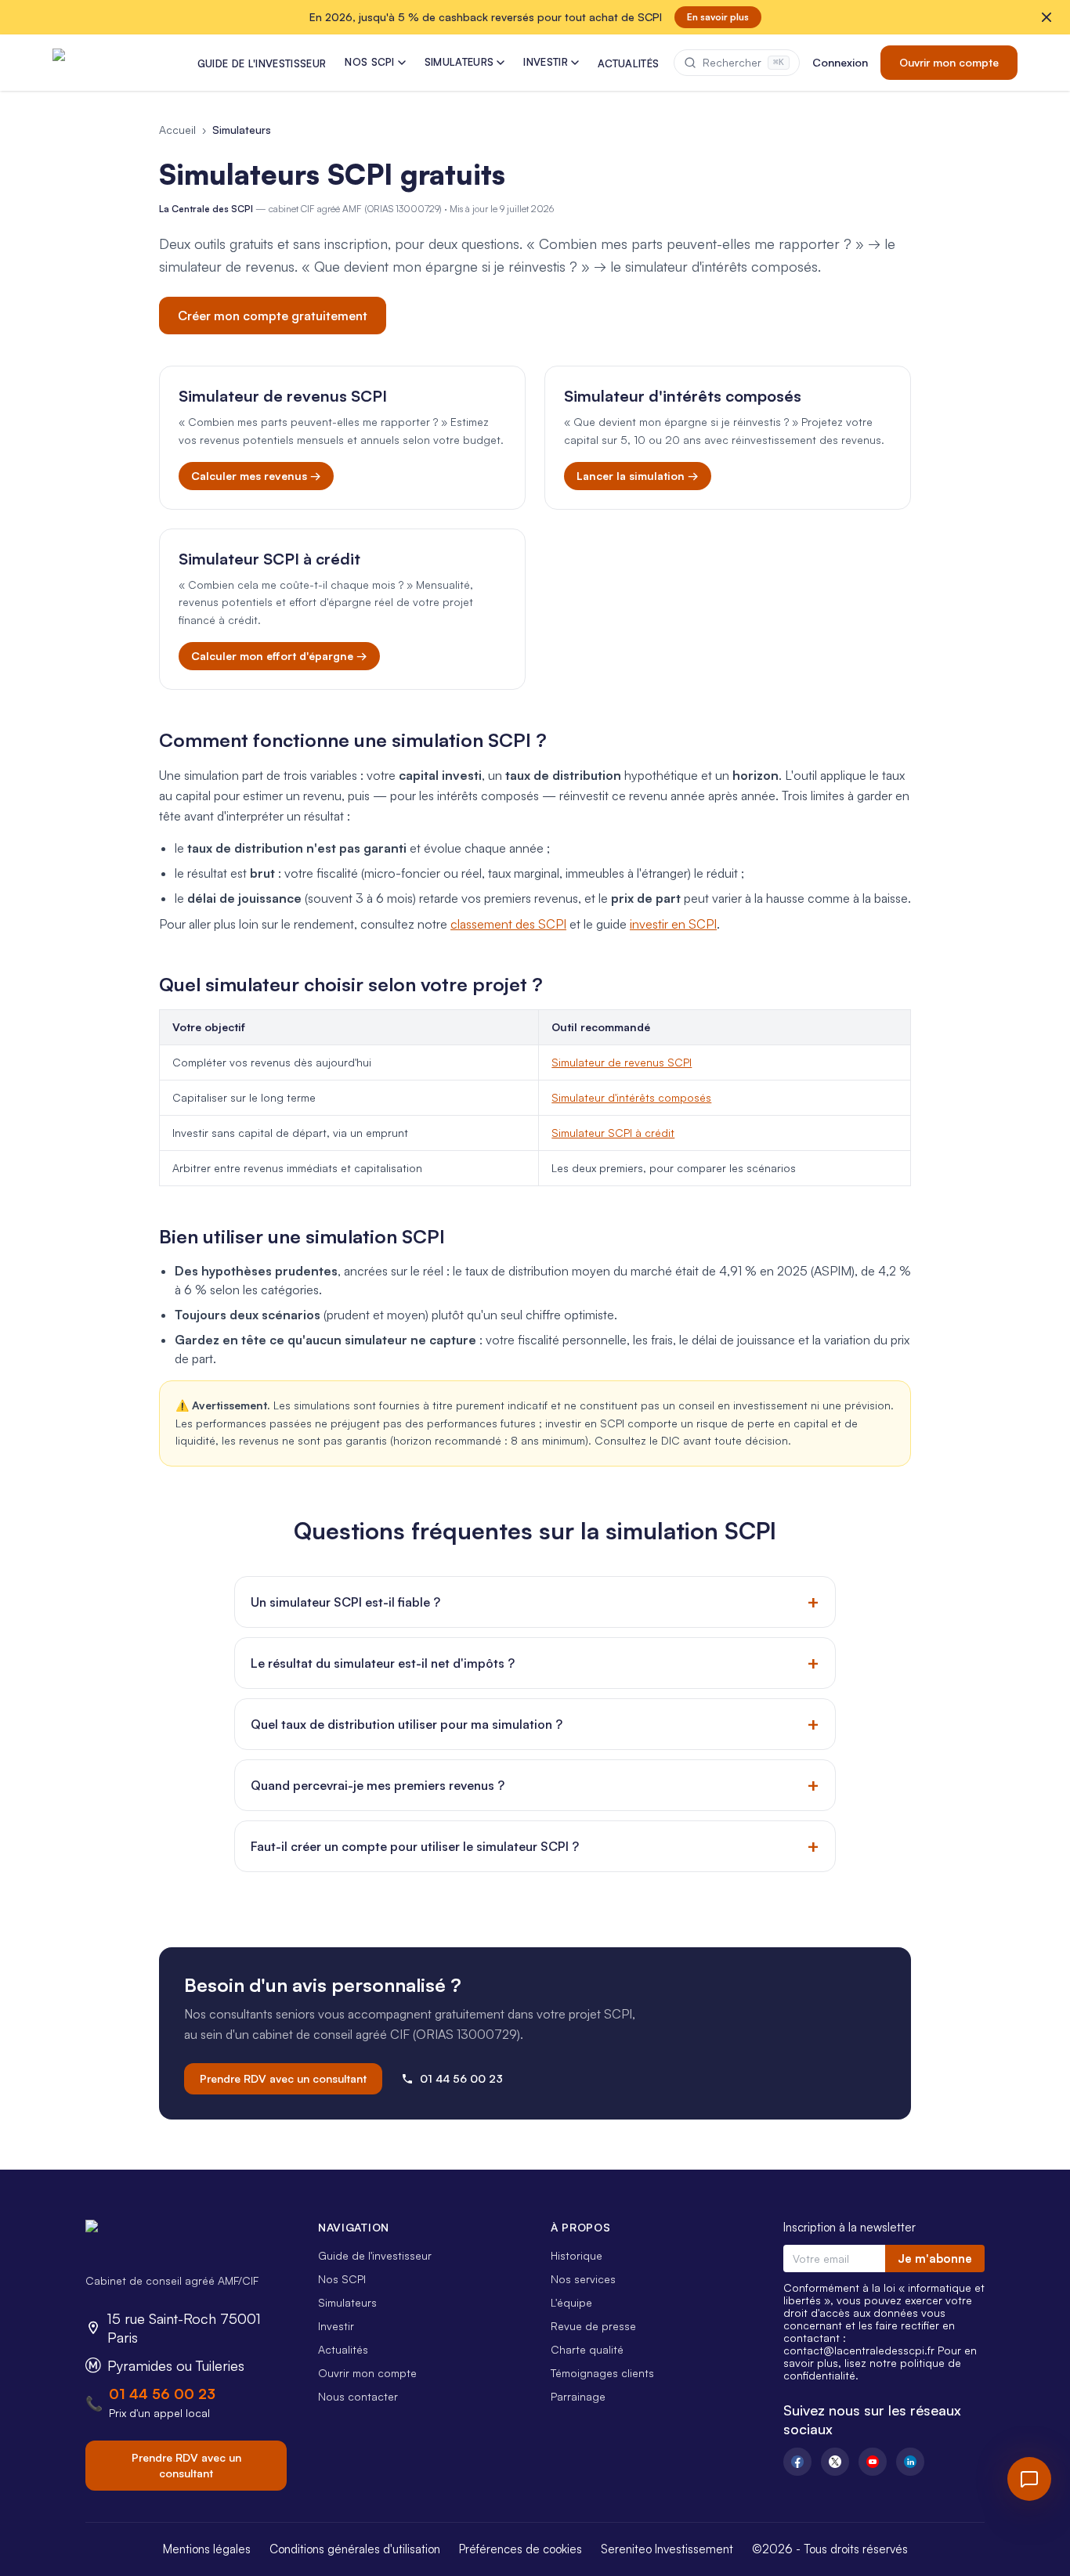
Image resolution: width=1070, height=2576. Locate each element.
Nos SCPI (342, 2279)
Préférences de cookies (521, 2549)
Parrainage (578, 2396)
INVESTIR (546, 62)
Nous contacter (358, 2396)
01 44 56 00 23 (461, 2078)
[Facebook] (797, 2462)
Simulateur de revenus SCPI (622, 1062)
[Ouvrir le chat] (1029, 2479)
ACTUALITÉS (628, 63)
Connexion (840, 62)
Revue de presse (593, 2326)
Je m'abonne (935, 2259)
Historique (577, 2255)
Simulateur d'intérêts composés (631, 1097)
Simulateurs (347, 2302)
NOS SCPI (370, 62)
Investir (336, 2326)
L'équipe (571, 2302)
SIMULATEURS (459, 62)
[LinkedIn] (910, 2462)
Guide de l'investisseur (375, 2255)
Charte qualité (587, 2349)
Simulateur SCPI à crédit (613, 1133)
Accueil (177, 130)
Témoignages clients (602, 2373)
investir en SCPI (673, 924)
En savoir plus (718, 17)
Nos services (583, 2279)
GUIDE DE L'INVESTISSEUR (262, 63)
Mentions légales (207, 2549)
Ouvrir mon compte (949, 62)
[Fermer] (1047, 17)
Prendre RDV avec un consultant (283, 2078)
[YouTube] (873, 2462)
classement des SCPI (508, 924)
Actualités (343, 2349)
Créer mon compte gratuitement (273, 316)
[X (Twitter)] (835, 2462)
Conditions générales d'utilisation (355, 2549)
